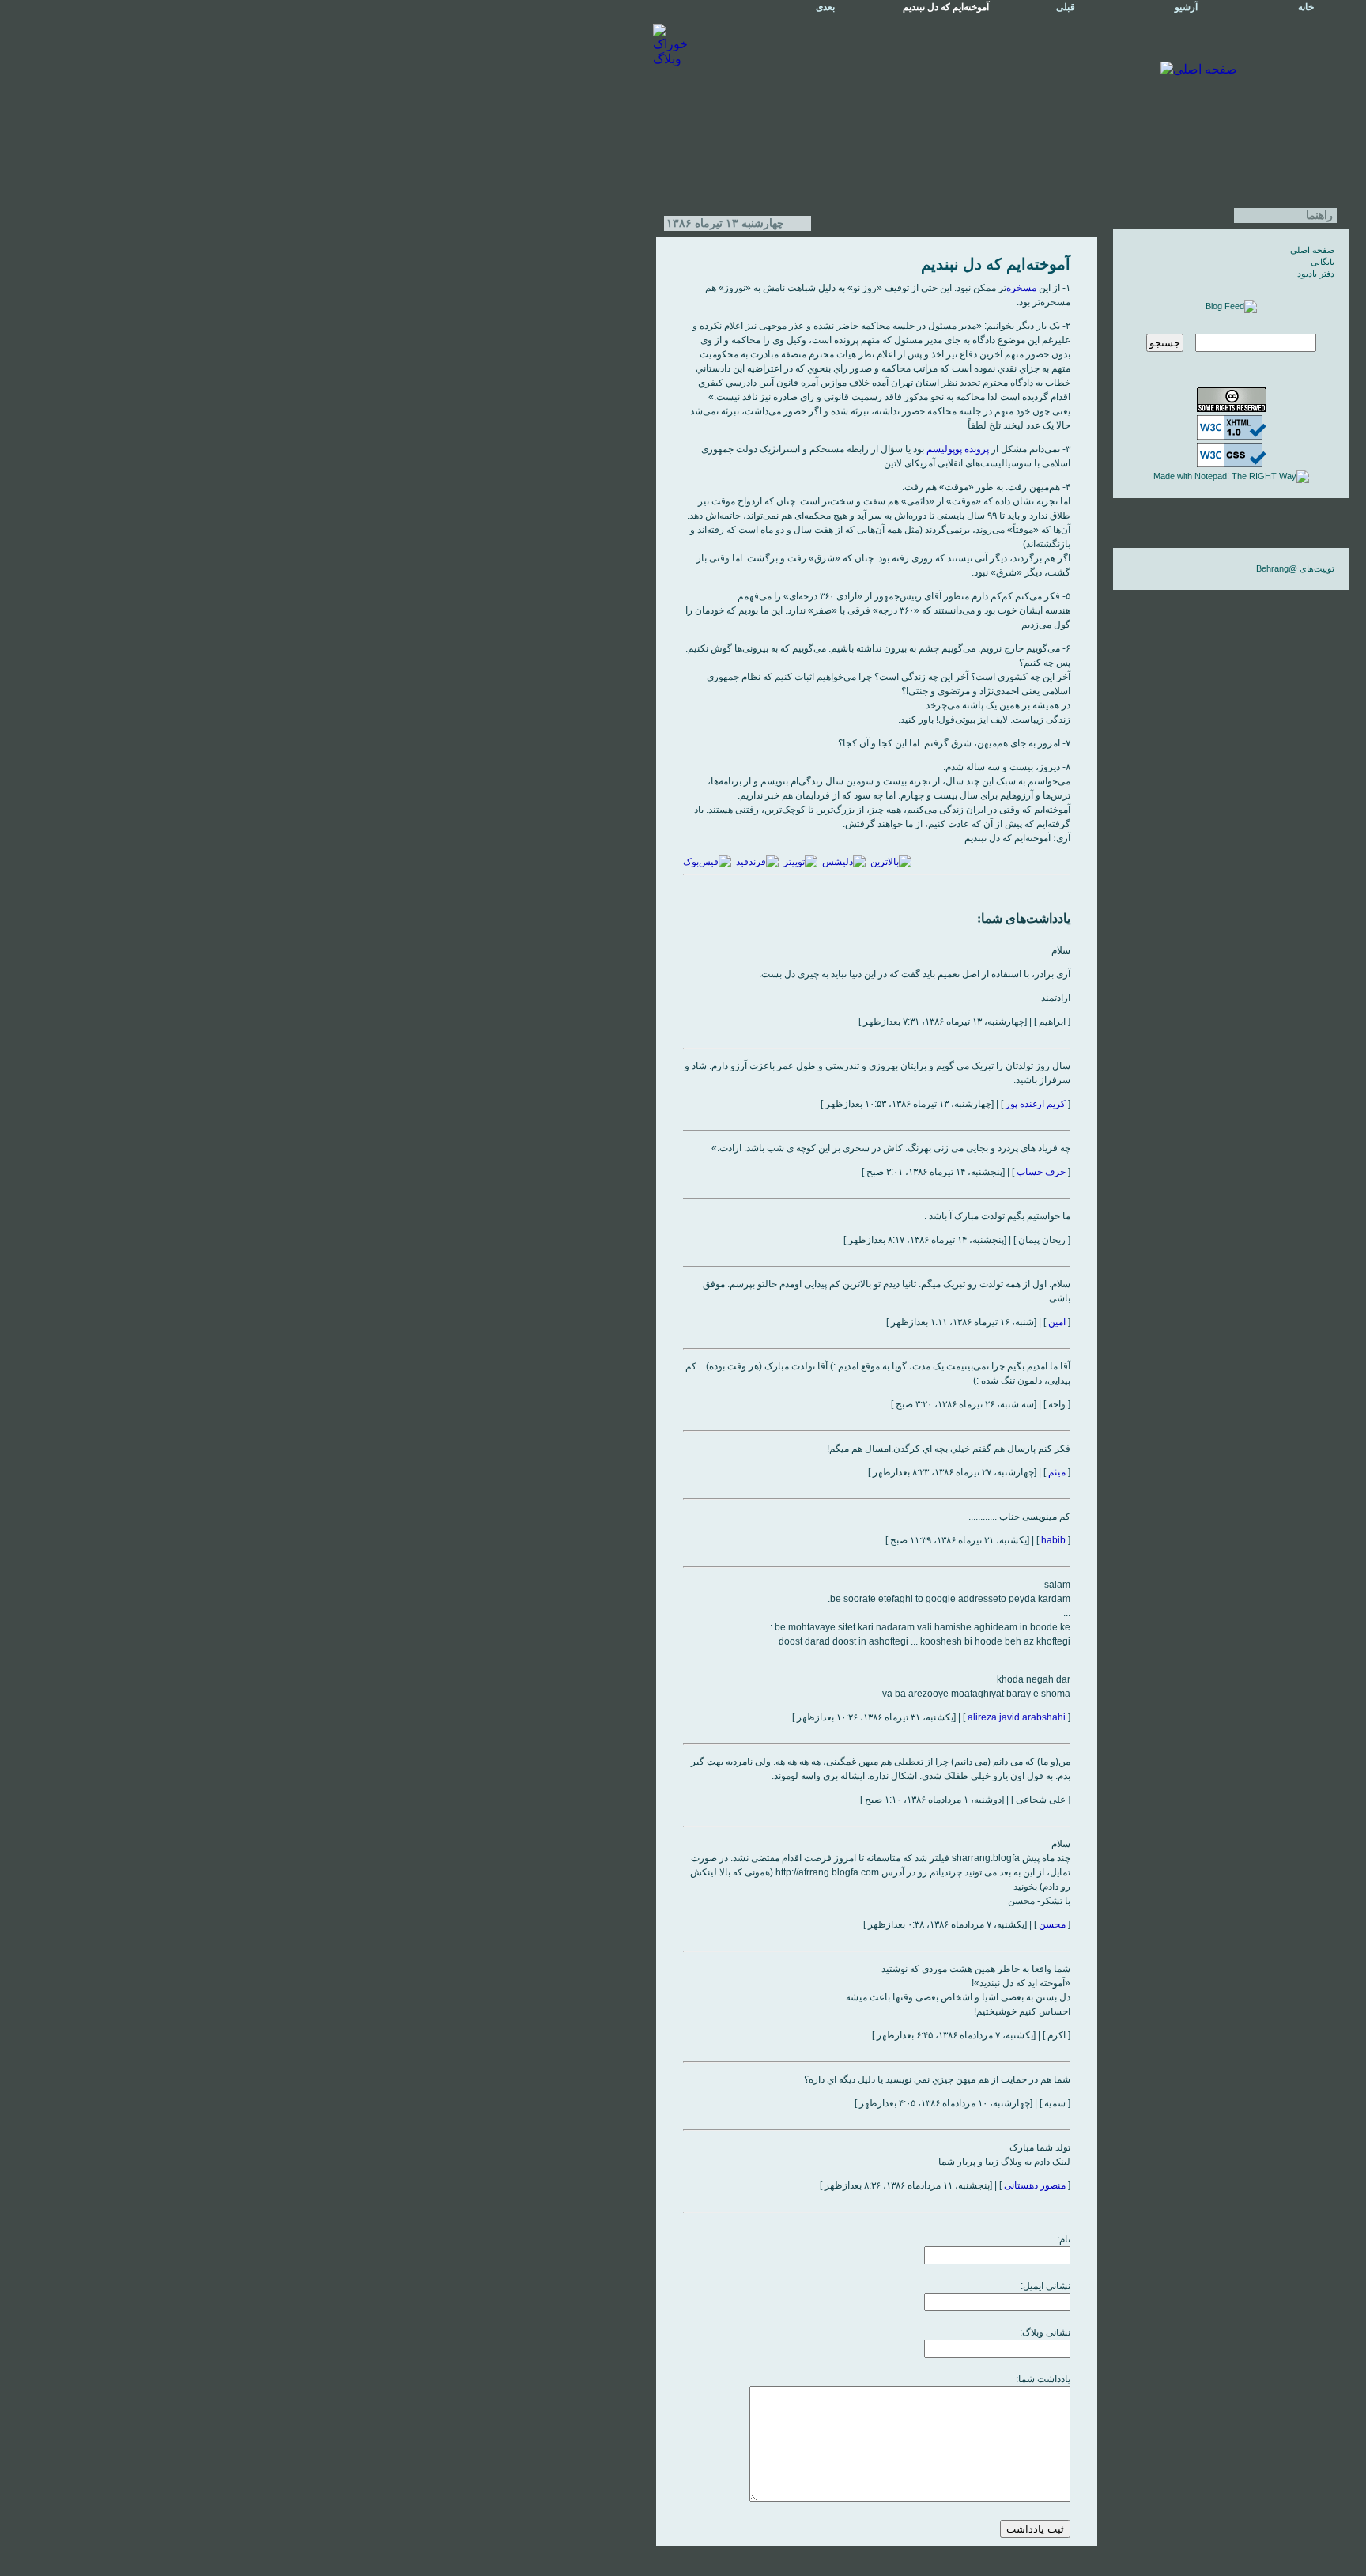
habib (1053, 1540)
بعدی (825, 7)
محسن (1052, 1924)
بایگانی (1323, 262)
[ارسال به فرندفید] (757, 862)
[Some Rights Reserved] (1232, 409)
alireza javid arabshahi (1017, 1717)
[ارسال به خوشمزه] (844, 862)
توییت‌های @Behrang (1295, 568)
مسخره (1021, 288)
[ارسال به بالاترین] (891, 862)
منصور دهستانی (1035, 2185)
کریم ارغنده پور (1036, 1104)
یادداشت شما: (1043, 2379)
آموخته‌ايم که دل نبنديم (996, 264)
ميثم (1057, 1472)
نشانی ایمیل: (1045, 2286)
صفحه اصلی (1312, 250)
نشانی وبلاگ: (1045, 2332)
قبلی (1066, 7)
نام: (1064, 2239)
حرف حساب (1041, 1172)
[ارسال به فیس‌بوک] (707, 862)
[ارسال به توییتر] (800, 862)
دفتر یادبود (1316, 274)
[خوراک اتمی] (1231, 306)
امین (1057, 1322)
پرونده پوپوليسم (958, 449)
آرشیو (1186, 7)
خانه (1306, 7)
